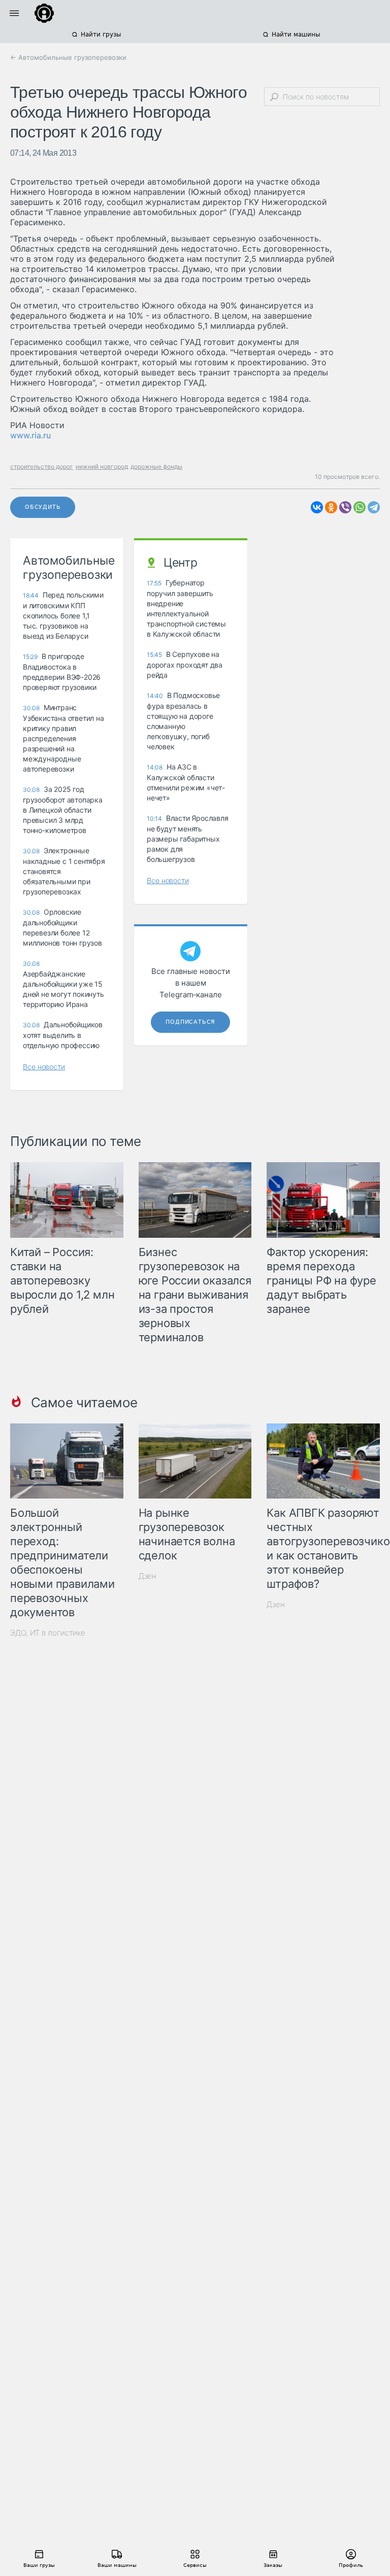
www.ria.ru (30, 435)
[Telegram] (374, 507)
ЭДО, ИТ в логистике (48, 1633)
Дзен (148, 1576)
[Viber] (345, 507)
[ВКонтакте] (317, 507)
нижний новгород (102, 466)
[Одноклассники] (331, 507)
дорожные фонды (156, 466)
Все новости (44, 1067)
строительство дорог (42, 466)
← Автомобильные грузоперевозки (68, 57)
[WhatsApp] (360, 507)
